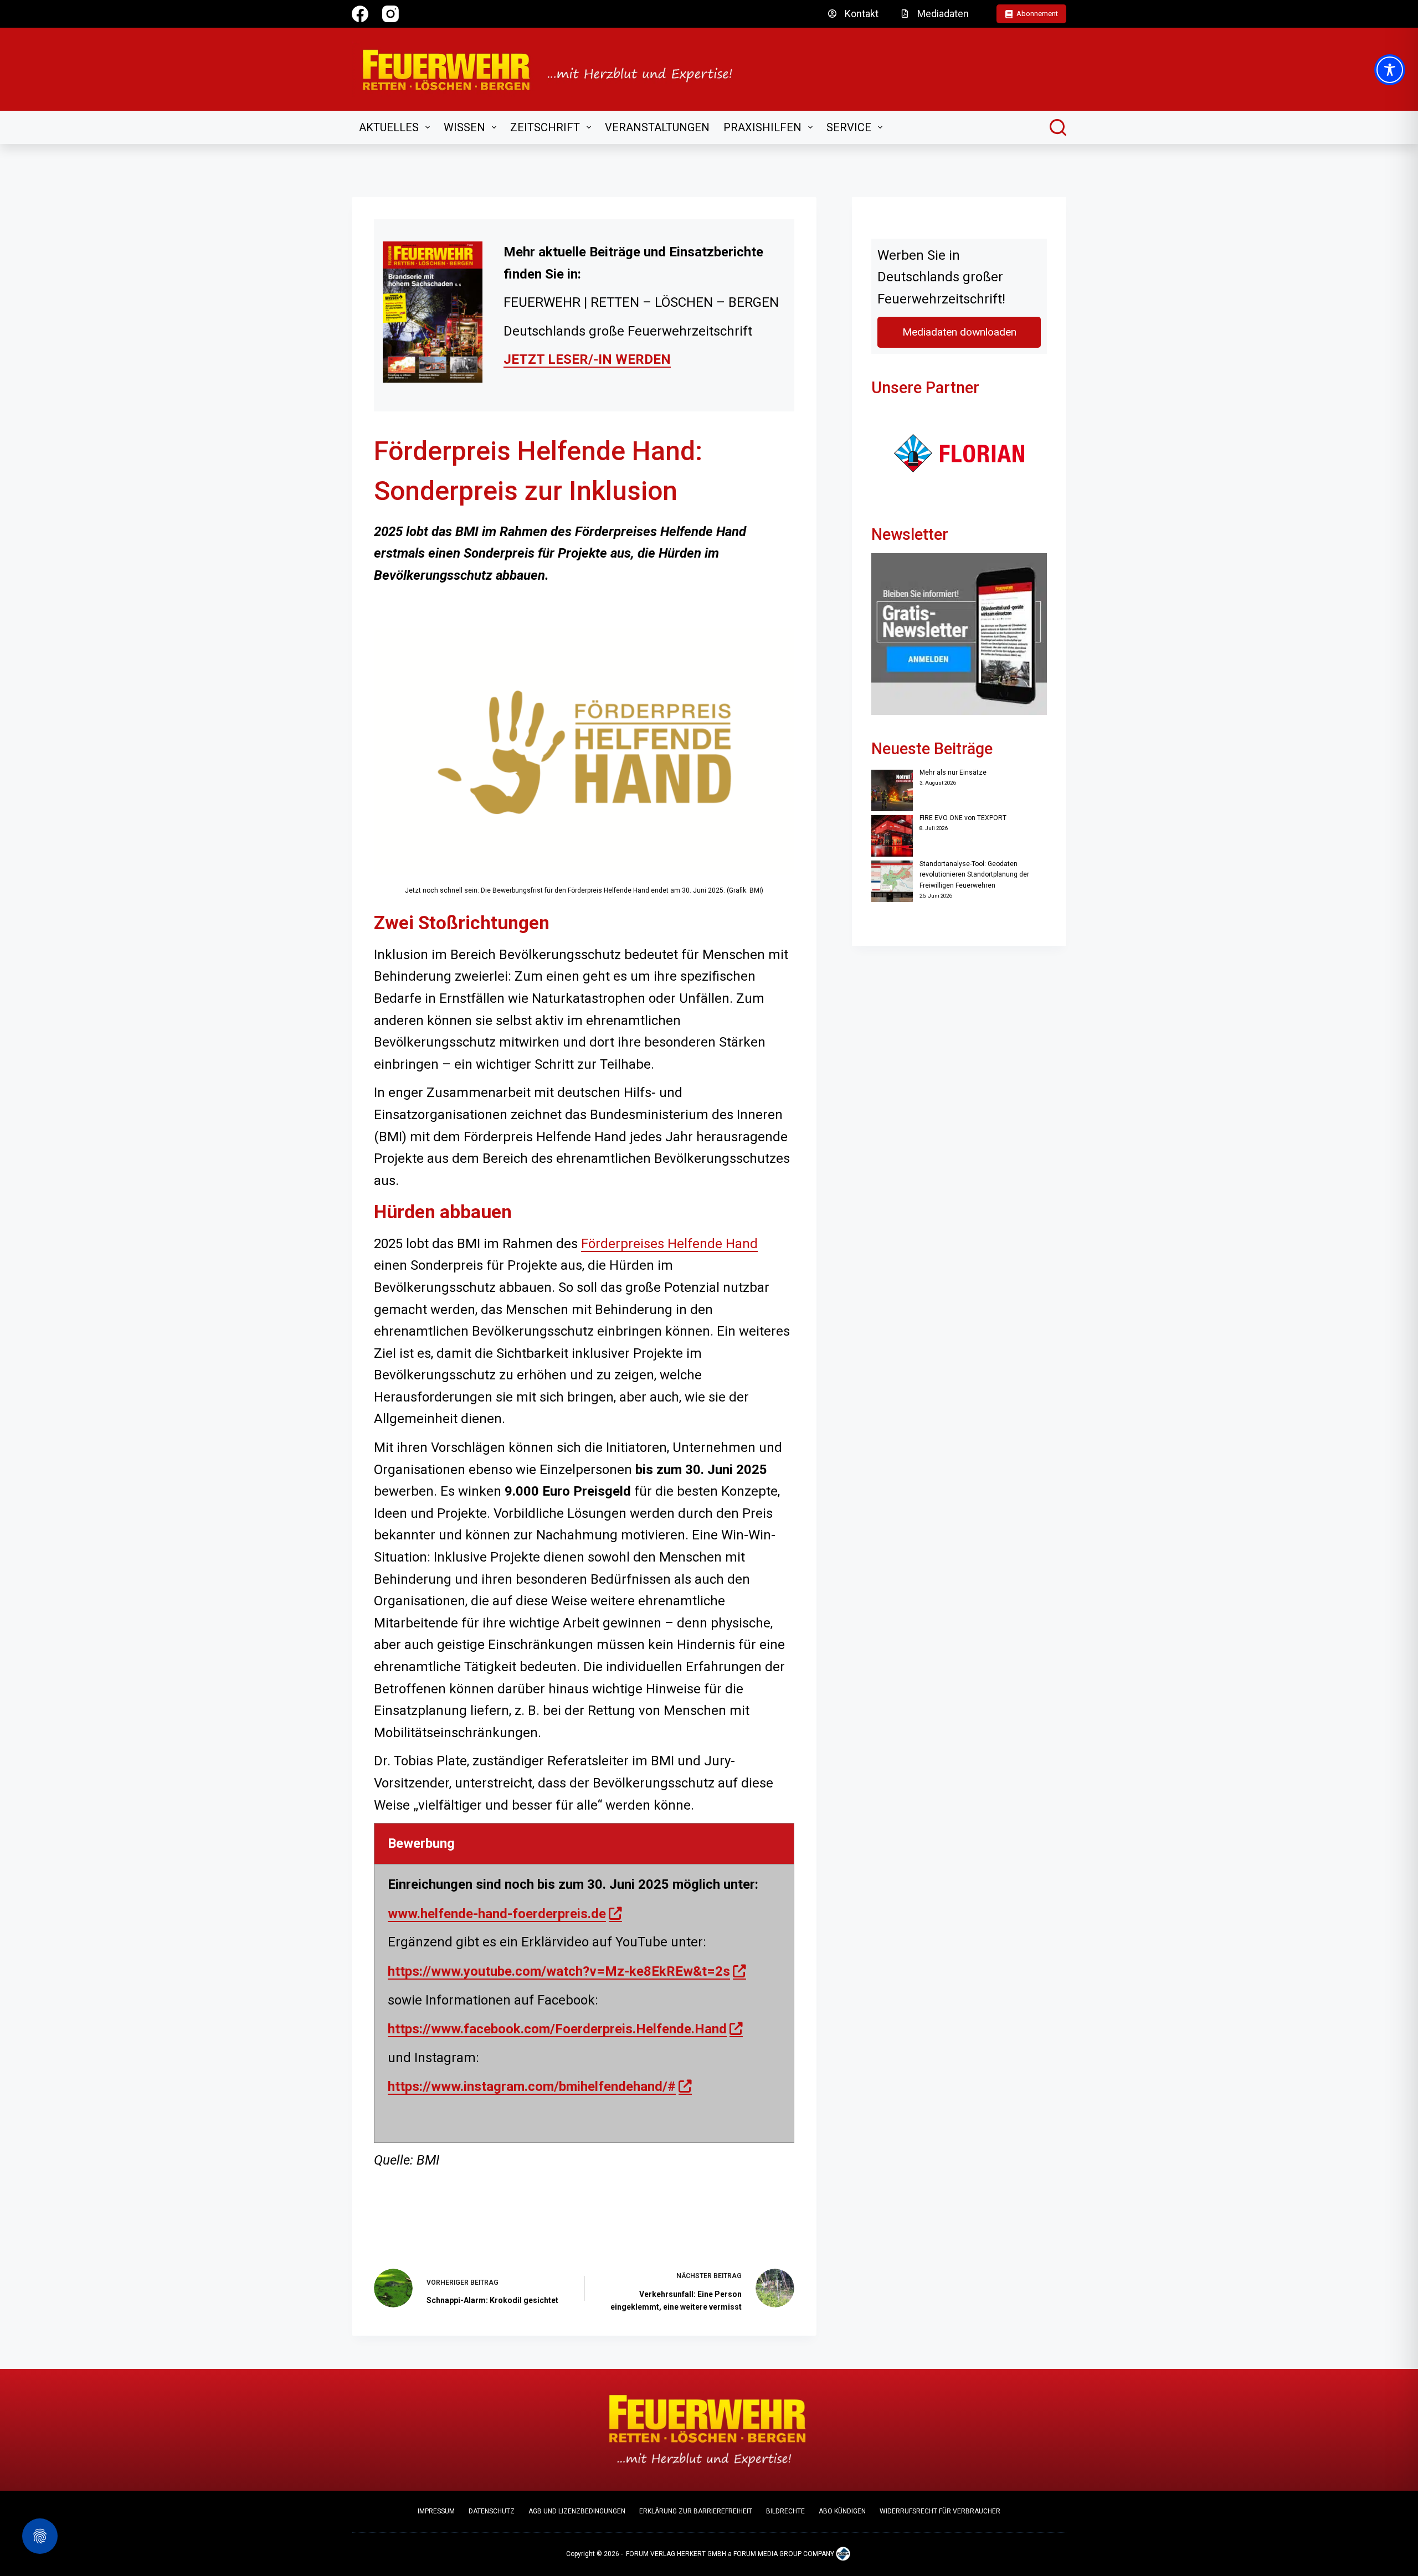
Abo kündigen (842, 2511)
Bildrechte (785, 2511)
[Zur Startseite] (555, 69)
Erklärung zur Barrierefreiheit (696, 2511)
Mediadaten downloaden (959, 332)
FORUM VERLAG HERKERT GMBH (676, 2554)
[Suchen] (1058, 127)
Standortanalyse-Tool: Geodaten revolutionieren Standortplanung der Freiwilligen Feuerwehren (974, 875)
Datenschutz (492, 2511)
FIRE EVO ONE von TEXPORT (963, 818)
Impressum (436, 2511)
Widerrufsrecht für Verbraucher (940, 2511)
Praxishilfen (762, 127)
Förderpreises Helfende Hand (669, 1244)
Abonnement (1037, 14)
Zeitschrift (545, 127)
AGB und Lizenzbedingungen (577, 2511)
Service (849, 127)
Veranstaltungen (657, 127)
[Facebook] (360, 14)
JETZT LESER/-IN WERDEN (587, 359)
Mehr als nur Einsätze (953, 772)
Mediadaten (943, 14)
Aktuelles (389, 127)
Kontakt (862, 14)
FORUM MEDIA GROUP (767, 2554)
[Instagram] (391, 14)
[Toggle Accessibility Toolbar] (1390, 70)
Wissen (464, 127)
